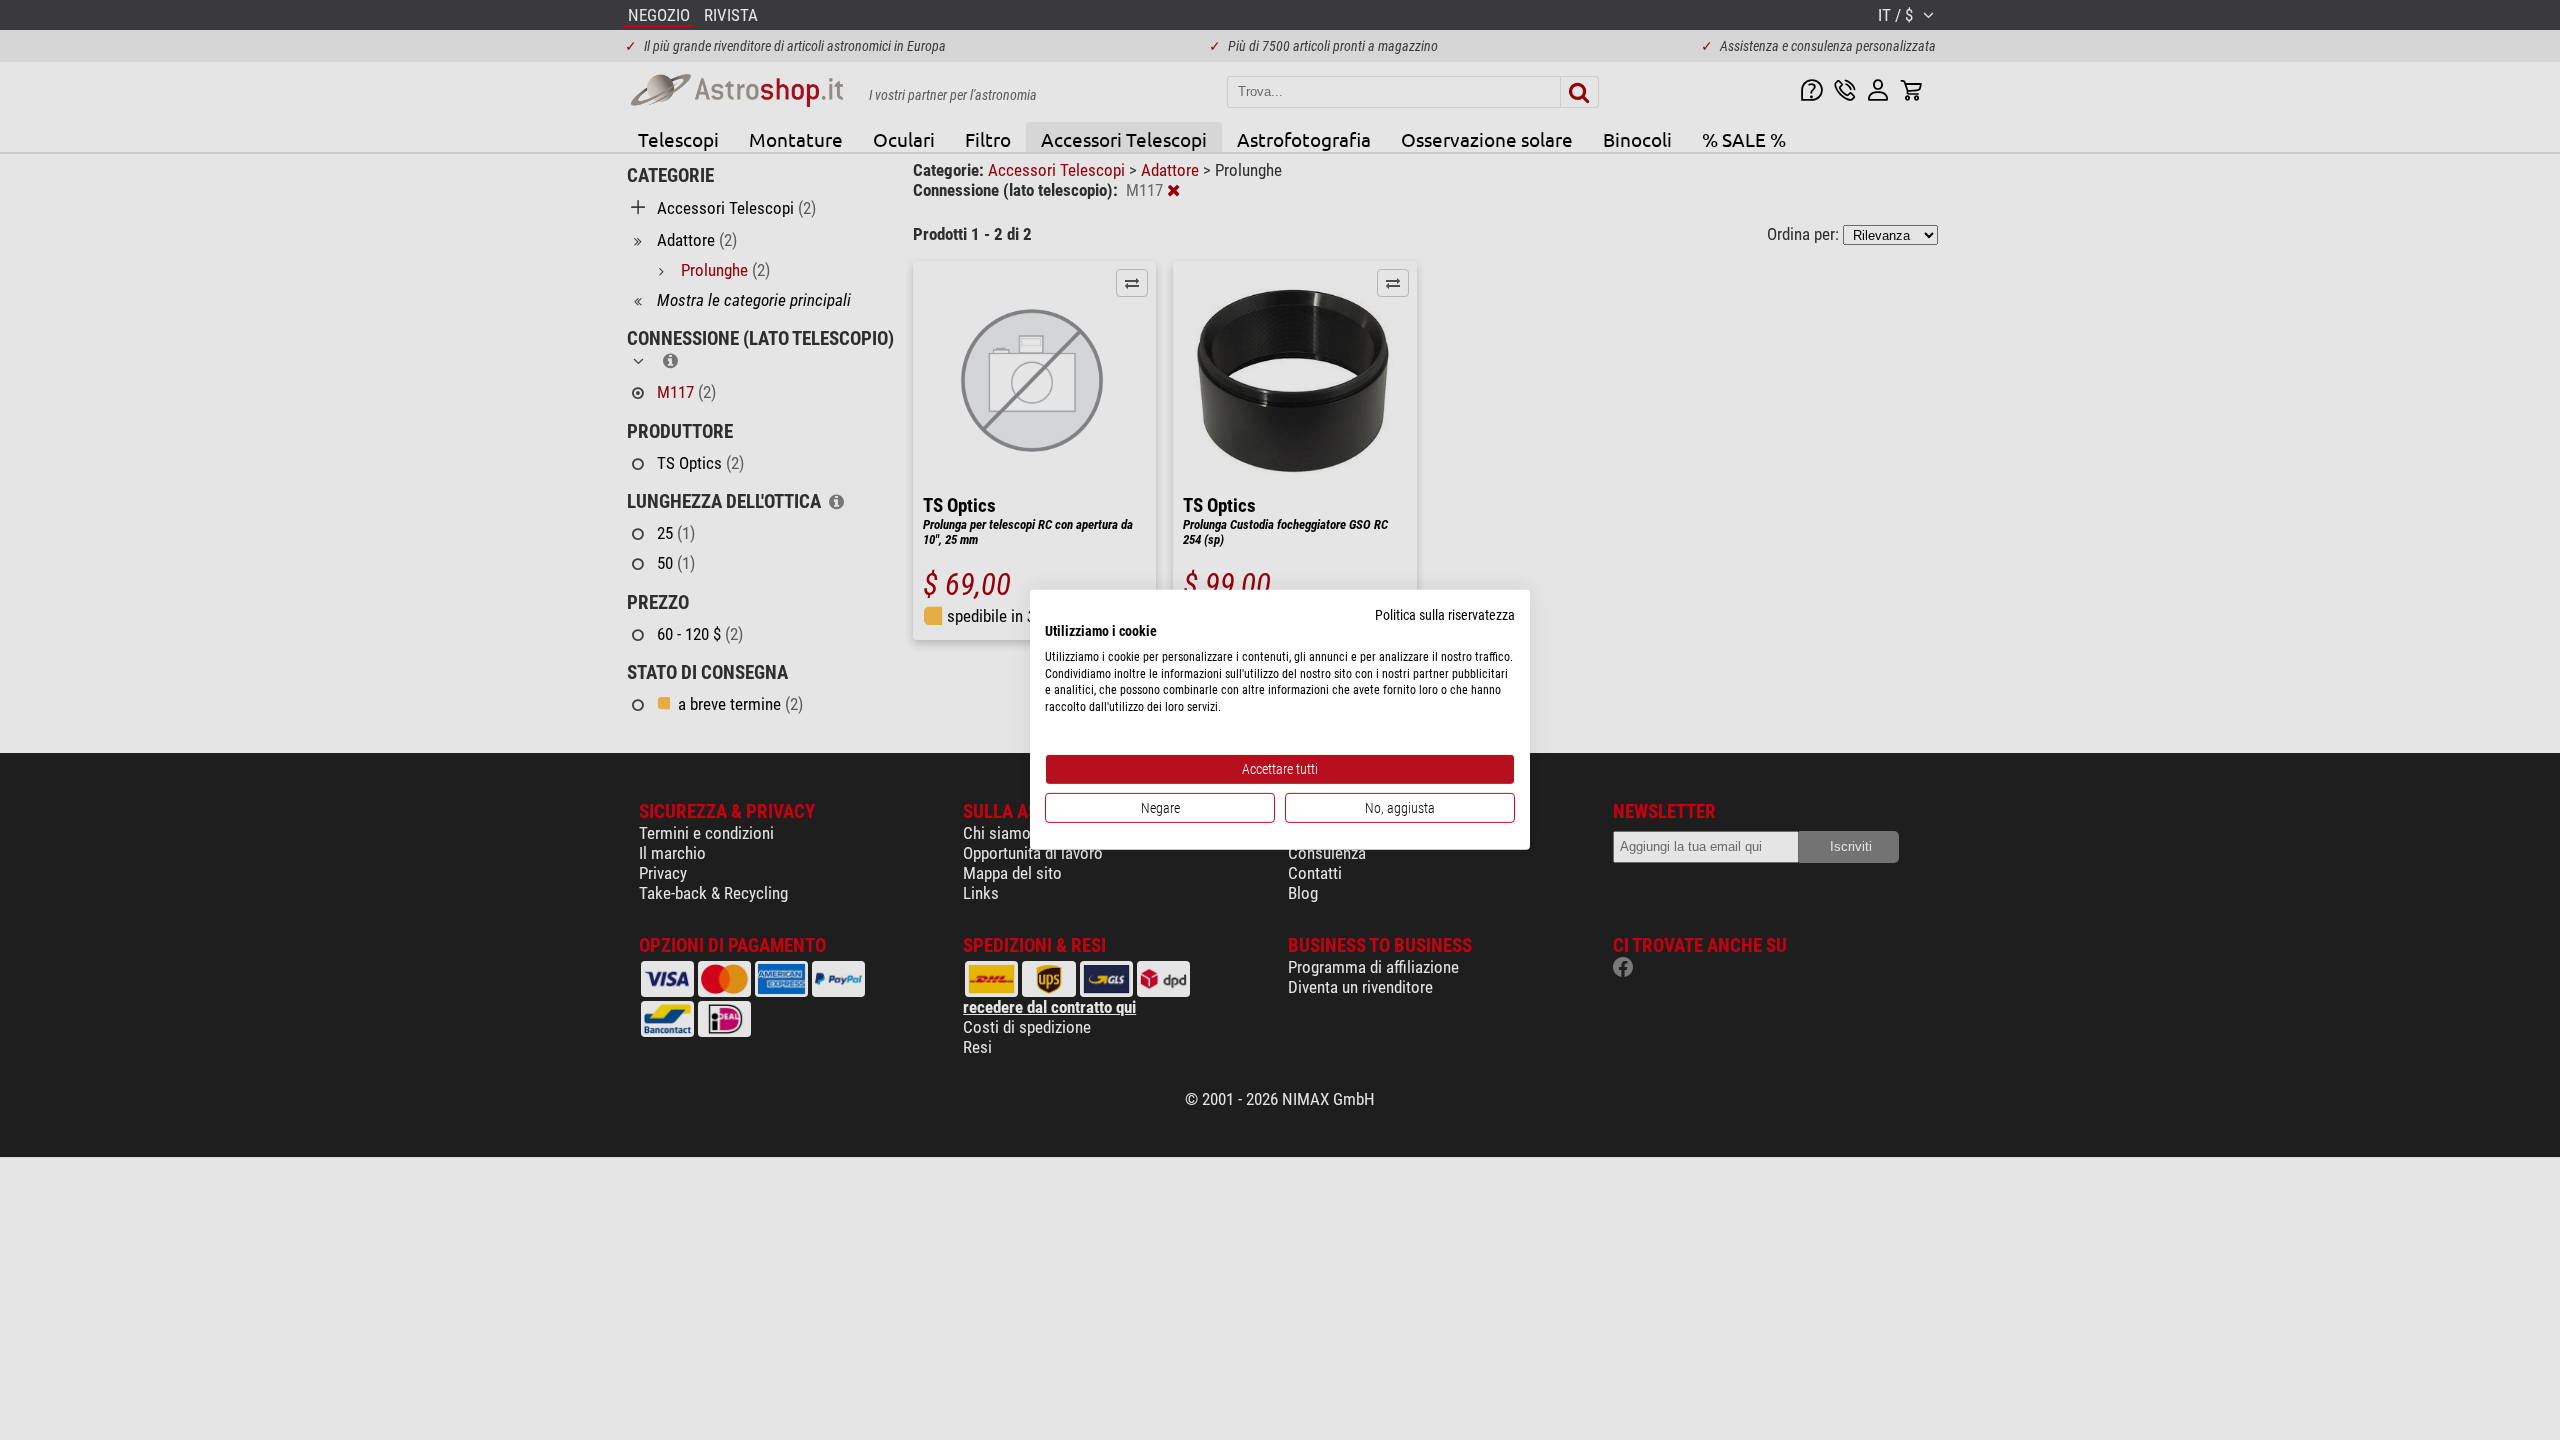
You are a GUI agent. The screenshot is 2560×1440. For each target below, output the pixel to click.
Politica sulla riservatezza (1445, 615)
